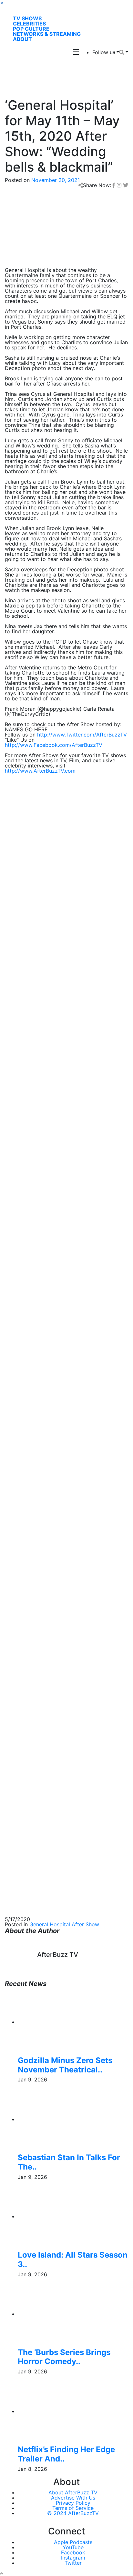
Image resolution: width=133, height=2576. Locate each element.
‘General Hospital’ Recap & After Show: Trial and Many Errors (63, 1406)
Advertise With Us (73, 2498)
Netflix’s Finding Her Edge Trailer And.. (66, 2454)
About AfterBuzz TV (73, 2492)
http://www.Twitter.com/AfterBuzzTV (82, 735)
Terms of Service (73, 2508)
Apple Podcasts (73, 2542)
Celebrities (29, 24)
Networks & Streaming (47, 34)
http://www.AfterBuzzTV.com (40, 771)
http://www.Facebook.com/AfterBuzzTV (54, 745)
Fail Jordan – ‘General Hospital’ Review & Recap (63, 1548)
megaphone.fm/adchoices (36, 1128)
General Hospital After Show (64, 1924)
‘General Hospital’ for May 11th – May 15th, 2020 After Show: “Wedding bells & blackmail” (64, 1427)
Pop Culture (31, 29)
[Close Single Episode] (56, 1012)
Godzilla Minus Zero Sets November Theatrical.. (65, 2065)
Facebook (73, 2552)
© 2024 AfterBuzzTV (73, 2513)
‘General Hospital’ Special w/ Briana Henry (56, 1388)
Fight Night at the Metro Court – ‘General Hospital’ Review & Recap (66, 1566)
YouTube (73, 2547)
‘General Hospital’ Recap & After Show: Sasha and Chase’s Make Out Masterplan (66, 1489)
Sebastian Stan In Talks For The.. (69, 2162)
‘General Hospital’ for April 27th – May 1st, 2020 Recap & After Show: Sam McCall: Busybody (63, 1468)
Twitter (73, 2563)
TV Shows (27, 18)
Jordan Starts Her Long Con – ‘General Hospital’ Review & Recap (64, 1530)
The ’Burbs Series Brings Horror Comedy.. (64, 2357)
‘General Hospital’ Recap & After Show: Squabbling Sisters (52, 1448)
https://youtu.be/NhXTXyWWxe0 (44, 1092)
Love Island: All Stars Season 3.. (73, 2260)
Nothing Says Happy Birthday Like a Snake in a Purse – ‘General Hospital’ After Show (63, 1509)
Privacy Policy (73, 2503)
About (22, 39)
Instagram (73, 2558)
